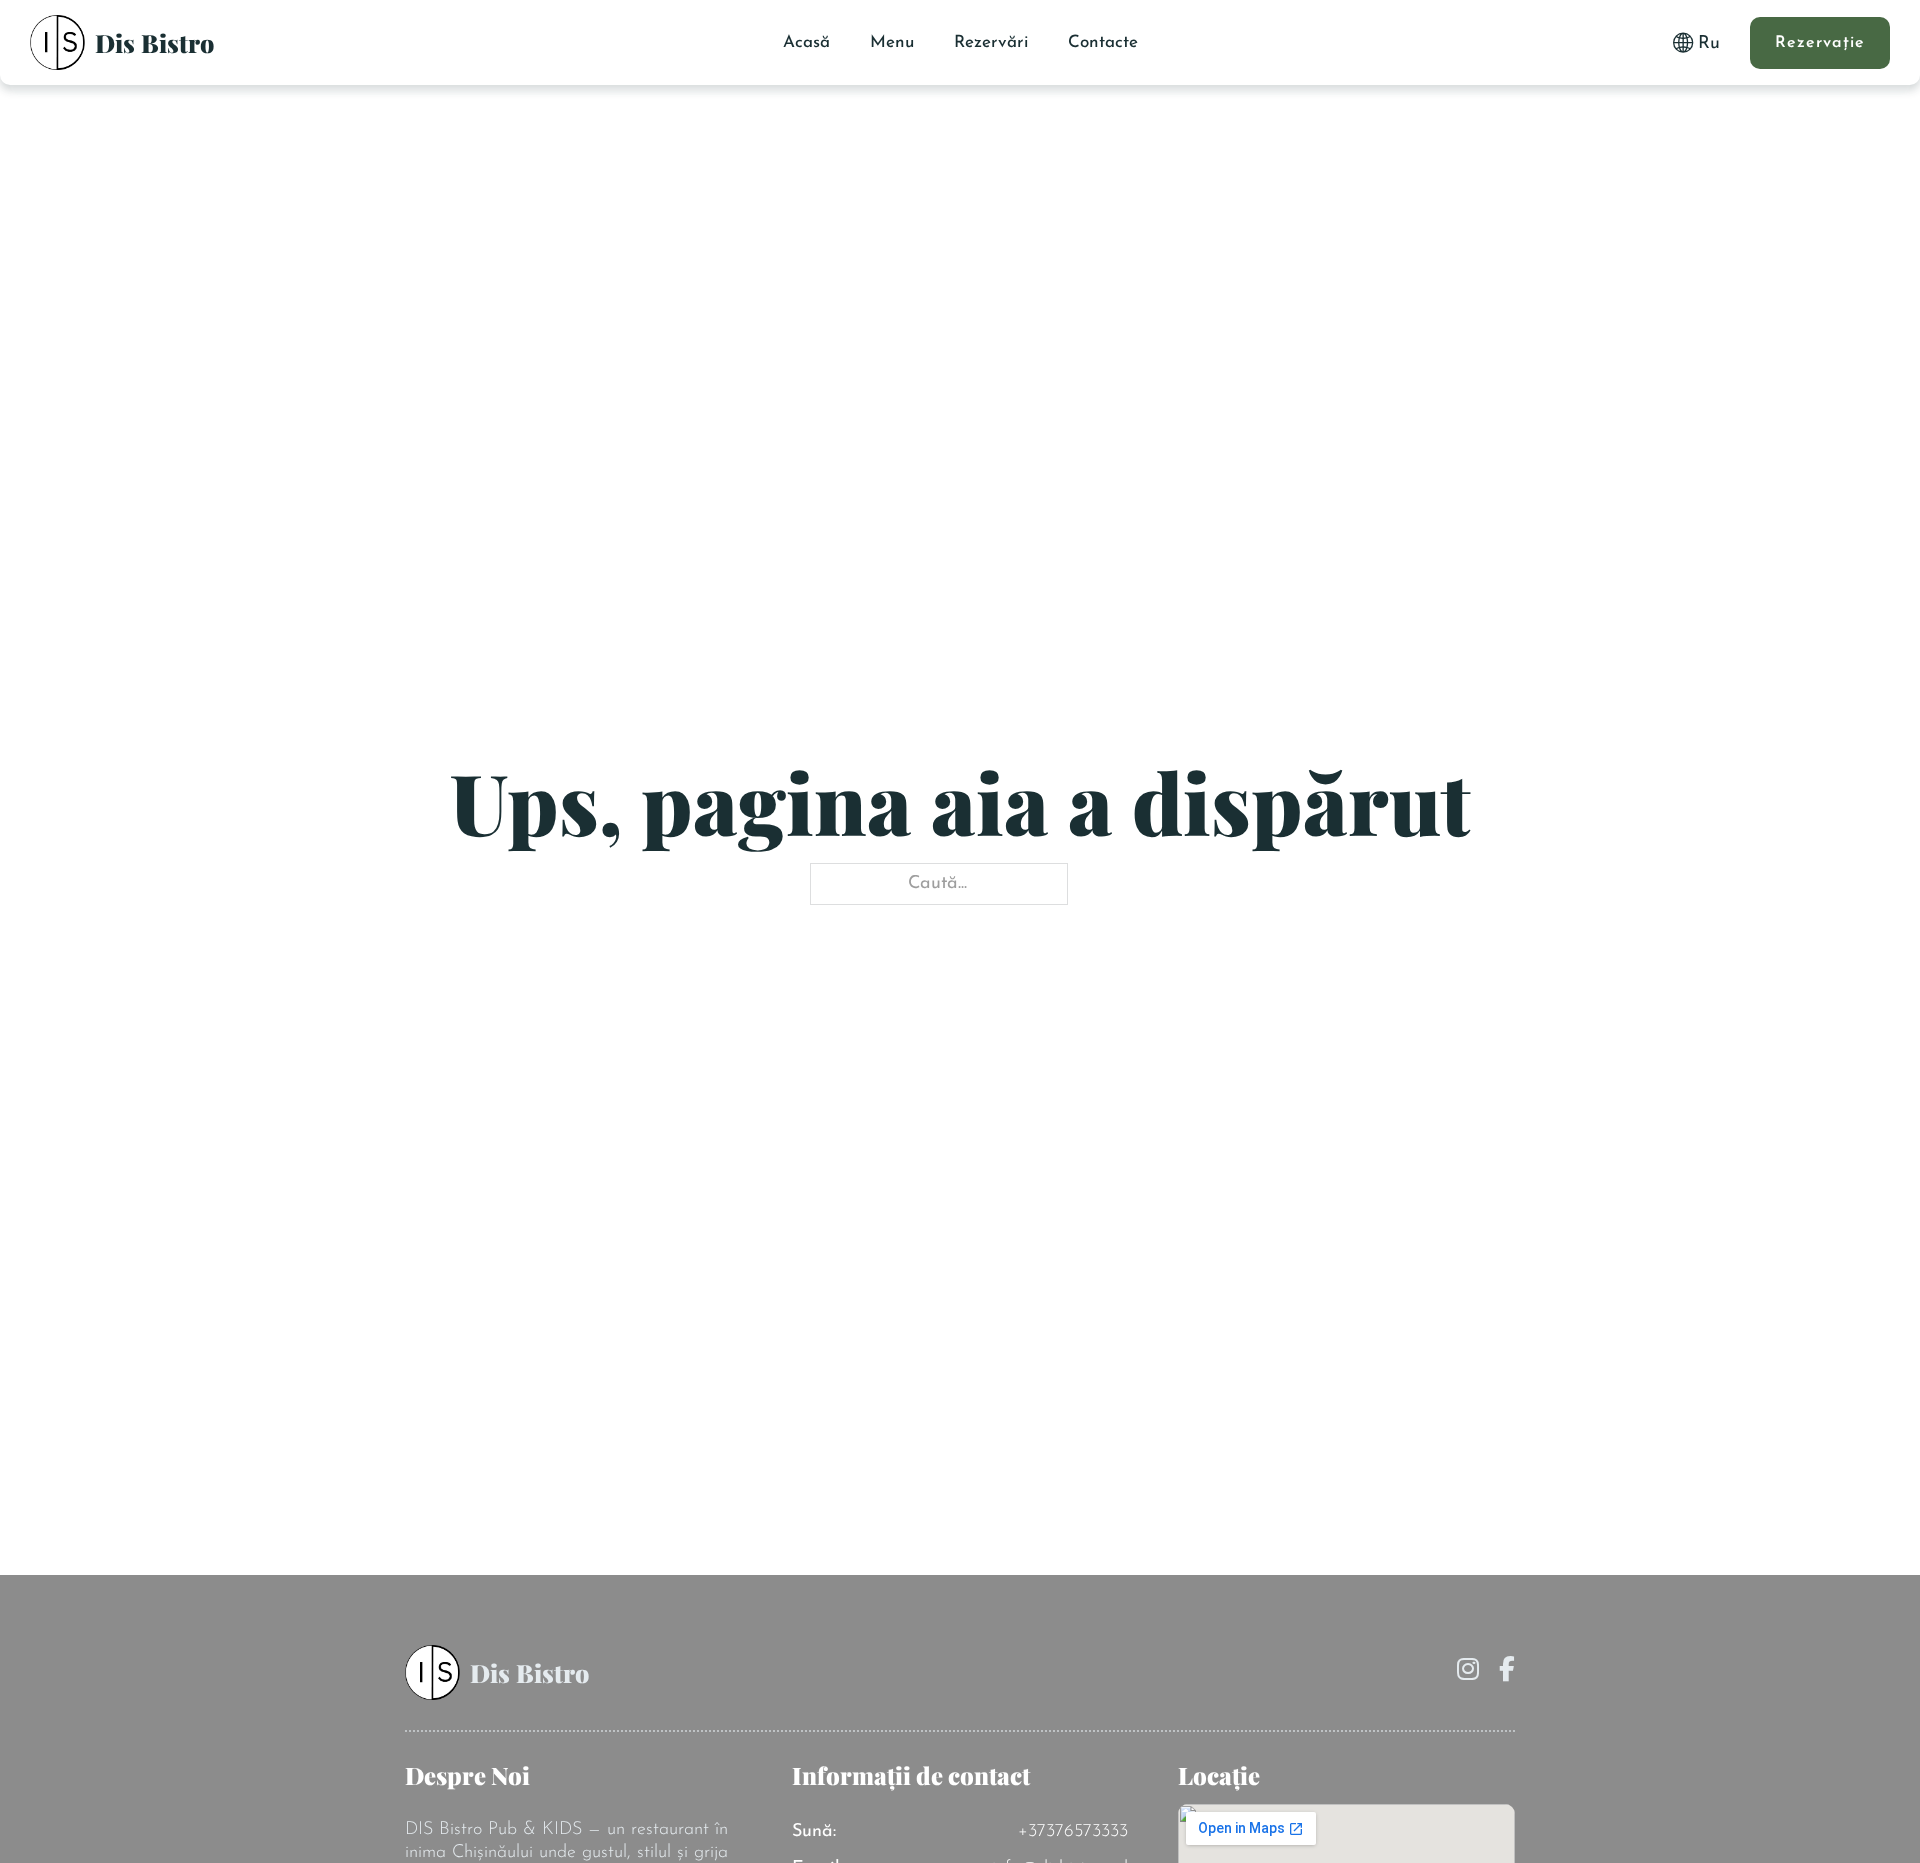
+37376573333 (1073, 1832)
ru (1709, 44)
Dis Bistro (154, 42)
